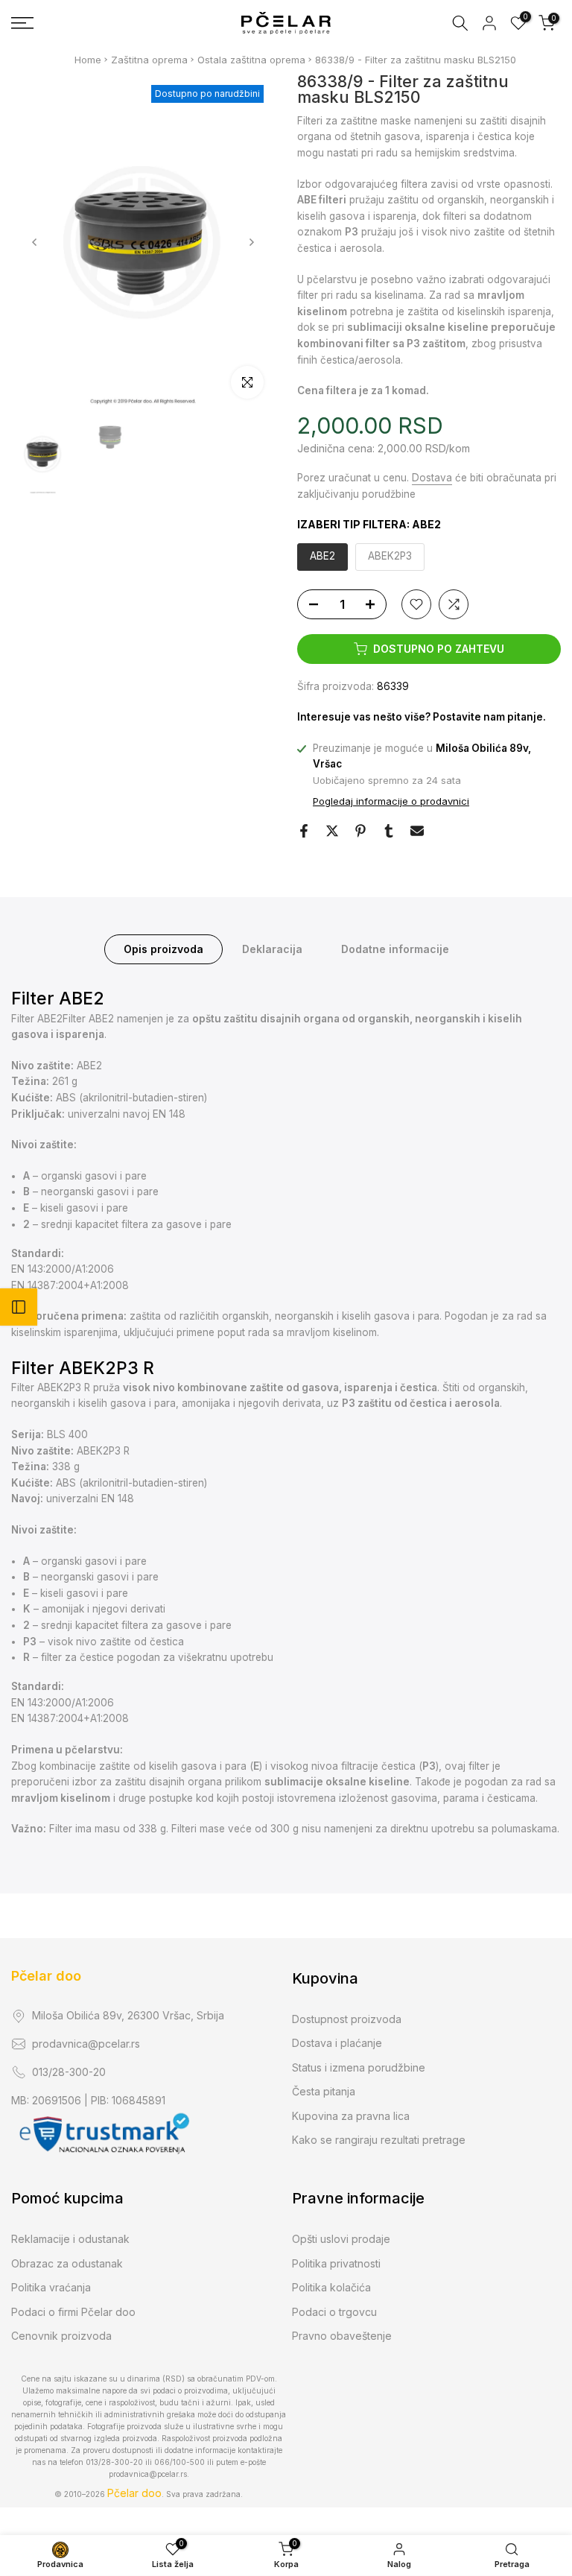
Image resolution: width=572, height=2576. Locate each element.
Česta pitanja (324, 2091)
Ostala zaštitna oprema (251, 60)
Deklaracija (272, 949)
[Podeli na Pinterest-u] (360, 831)
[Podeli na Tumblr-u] (389, 831)
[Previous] (35, 242)
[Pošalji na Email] (417, 831)
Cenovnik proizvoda (61, 2336)
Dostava (432, 478)
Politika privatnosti (336, 2263)
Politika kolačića (331, 2287)
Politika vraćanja (51, 2287)
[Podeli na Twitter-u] (332, 831)
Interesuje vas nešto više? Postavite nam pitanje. (422, 717)
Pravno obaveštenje (342, 2336)
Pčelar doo (46, 1976)
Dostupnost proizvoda (347, 2019)
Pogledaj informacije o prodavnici (391, 801)
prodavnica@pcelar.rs (86, 2044)
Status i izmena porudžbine (359, 2067)
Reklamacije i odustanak (70, 2239)
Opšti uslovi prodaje (341, 2239)
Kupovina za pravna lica (351, 2116)
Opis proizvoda (163, 949)
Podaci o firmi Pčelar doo (73, 2312)
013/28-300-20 (69, 2072)
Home (88, 60)
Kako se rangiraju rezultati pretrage (379, 2140)
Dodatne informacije (395, 949)
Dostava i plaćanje (337, 2043)
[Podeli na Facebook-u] (304, 831)
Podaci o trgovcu (334, 2312)
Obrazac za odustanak (67, 2263)
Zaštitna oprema (149, 60)
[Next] (251, 242)
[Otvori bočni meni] (19, 1307)
